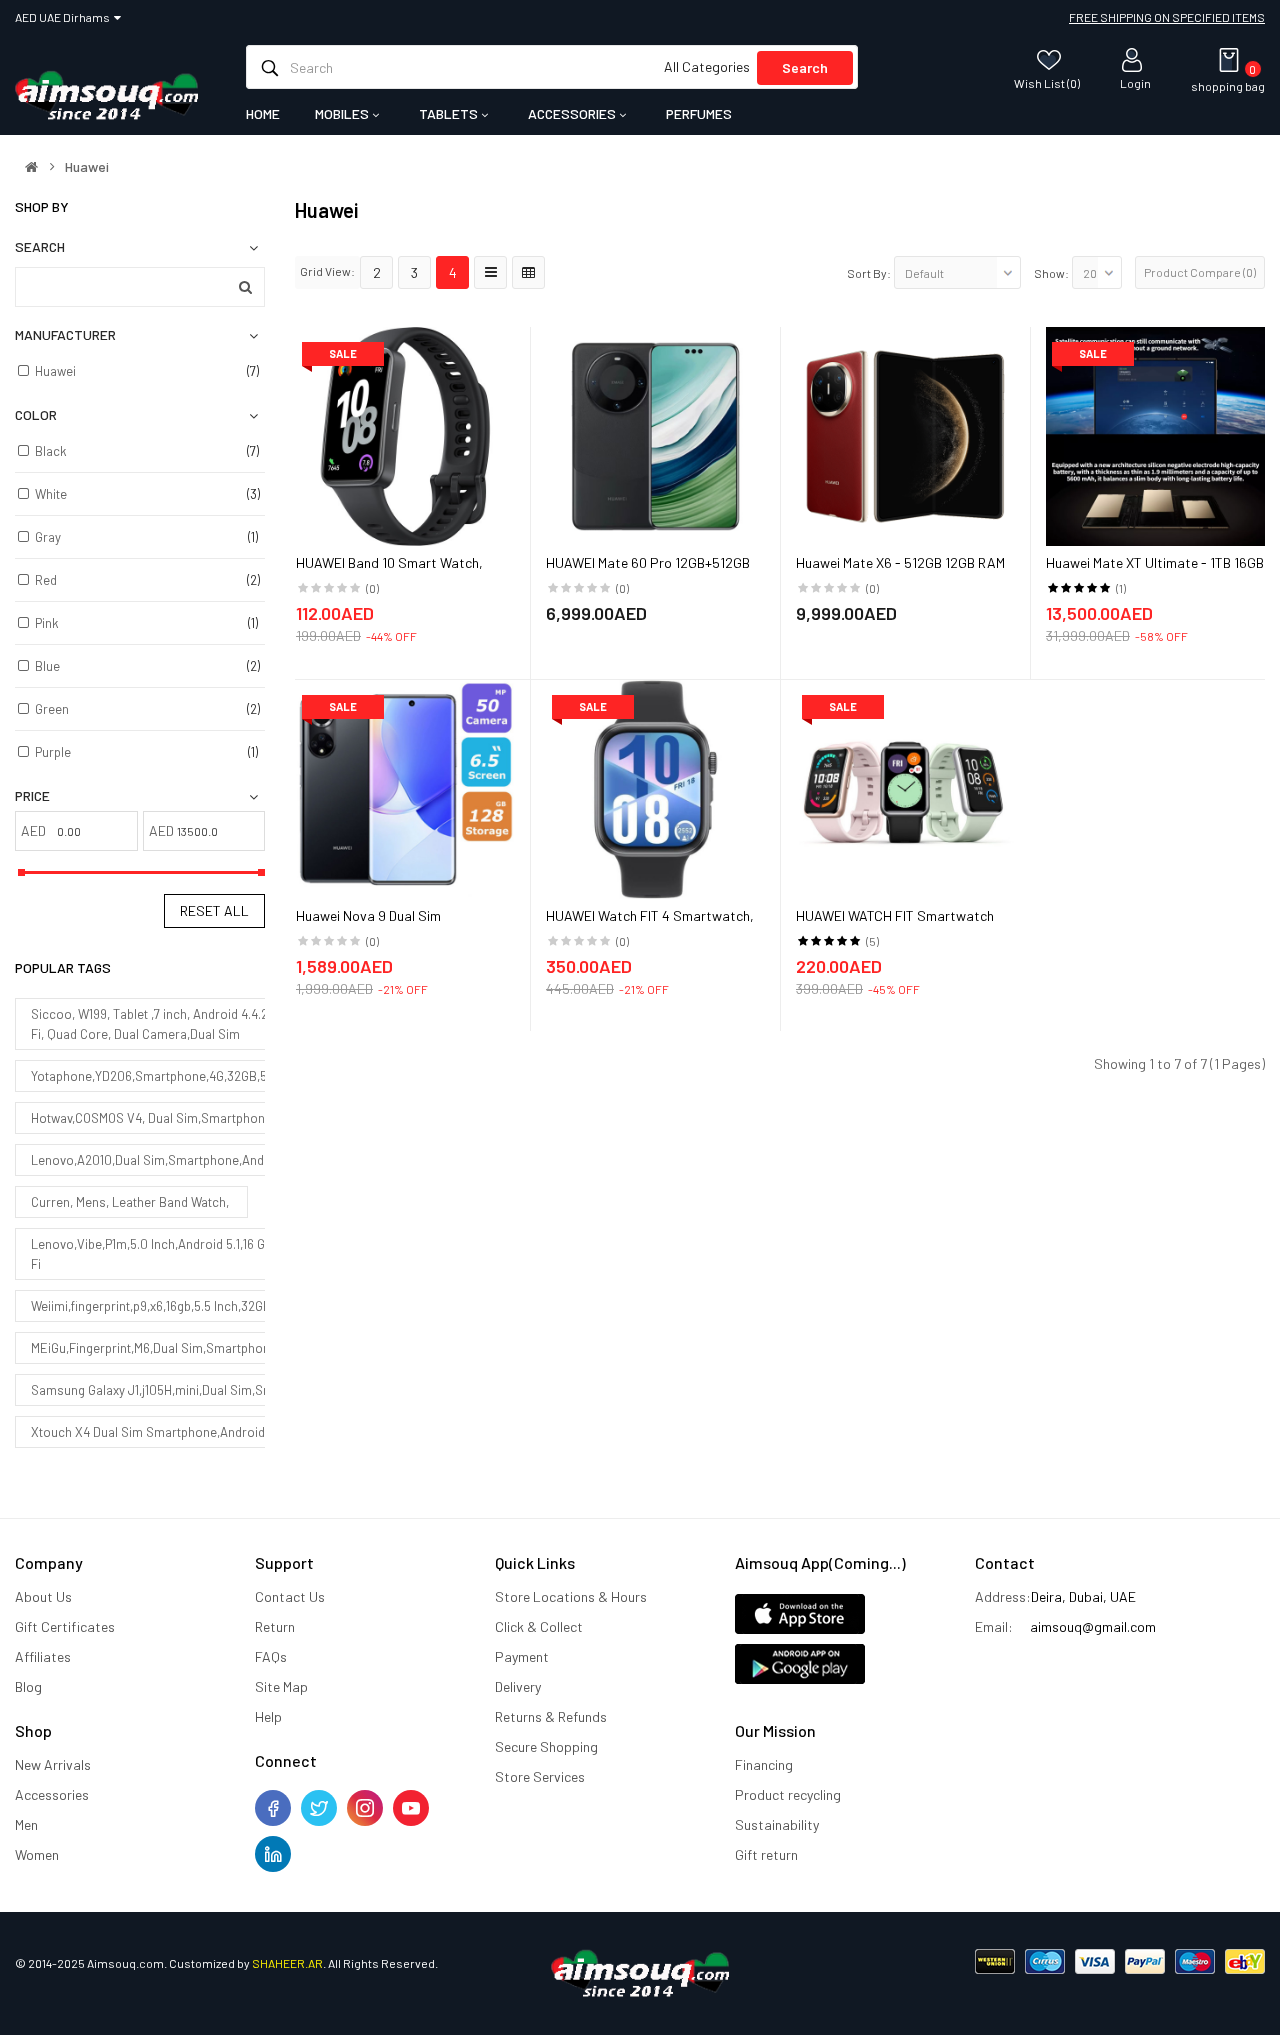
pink (47, 623)
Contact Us (290, 1596)
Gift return (766, 1854)
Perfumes (699, 113)
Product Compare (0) (1200, 272)
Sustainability (777, 1824)
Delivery (518, 1686)
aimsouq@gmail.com (1093, 1626)
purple (53, 752)
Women (37, 1854)
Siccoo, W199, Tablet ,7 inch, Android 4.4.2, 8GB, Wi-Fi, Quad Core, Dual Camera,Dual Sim (176, 1024)
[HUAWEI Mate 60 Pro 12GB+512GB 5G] (655, 434)
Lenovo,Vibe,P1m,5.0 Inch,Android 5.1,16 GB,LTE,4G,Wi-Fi (184, 1254)
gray (48, 537)
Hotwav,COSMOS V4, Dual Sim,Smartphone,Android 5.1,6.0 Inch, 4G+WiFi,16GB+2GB (264, 1118)
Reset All (214, 910)
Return (275, 1626)
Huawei (87, 167)
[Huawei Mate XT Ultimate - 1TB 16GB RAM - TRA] (1155, 434)
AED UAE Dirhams (64, 17)
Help (268, 1716)
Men (26, 1824)
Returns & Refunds (551, 1716)
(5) (872, 941)
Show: (1051, 273)
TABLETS (450, 113)
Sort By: (869, 273)
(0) (372, 588)
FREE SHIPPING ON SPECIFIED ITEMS (1167, 17)
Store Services (540, 1776)
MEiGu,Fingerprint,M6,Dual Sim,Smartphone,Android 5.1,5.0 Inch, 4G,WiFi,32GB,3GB (264, 1348)
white (51, 494)
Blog (28, 1686)
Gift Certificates (65, 1626)
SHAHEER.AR (287, 1963)
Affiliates (43, 1656)
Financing (764, 1764)
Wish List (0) (1047, 82)
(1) (1121, 588)
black (51, 451)
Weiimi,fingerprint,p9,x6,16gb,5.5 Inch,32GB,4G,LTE (172, 1306)
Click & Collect (539, 1626)
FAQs (271, 1656)
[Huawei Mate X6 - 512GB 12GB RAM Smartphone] (905, 434)
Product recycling (788, 1794)
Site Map (281, 1686)
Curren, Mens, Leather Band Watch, (131, 1202)
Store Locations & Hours (571, 1596)
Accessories (52, 1794)
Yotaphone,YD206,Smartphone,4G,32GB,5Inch (161, 1076)
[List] (490, 272)
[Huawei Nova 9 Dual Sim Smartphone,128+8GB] (405, 787)
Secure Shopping (546, 1746)
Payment (522, 1656)
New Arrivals (53, 1764)
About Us (43, 1596)
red (46, 580)
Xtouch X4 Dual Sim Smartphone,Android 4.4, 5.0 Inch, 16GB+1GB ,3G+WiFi (239, 1432)
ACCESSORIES (573, 113)
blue (47, 666)
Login (1135, 82)
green (52, 709)
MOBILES (343, 113)
